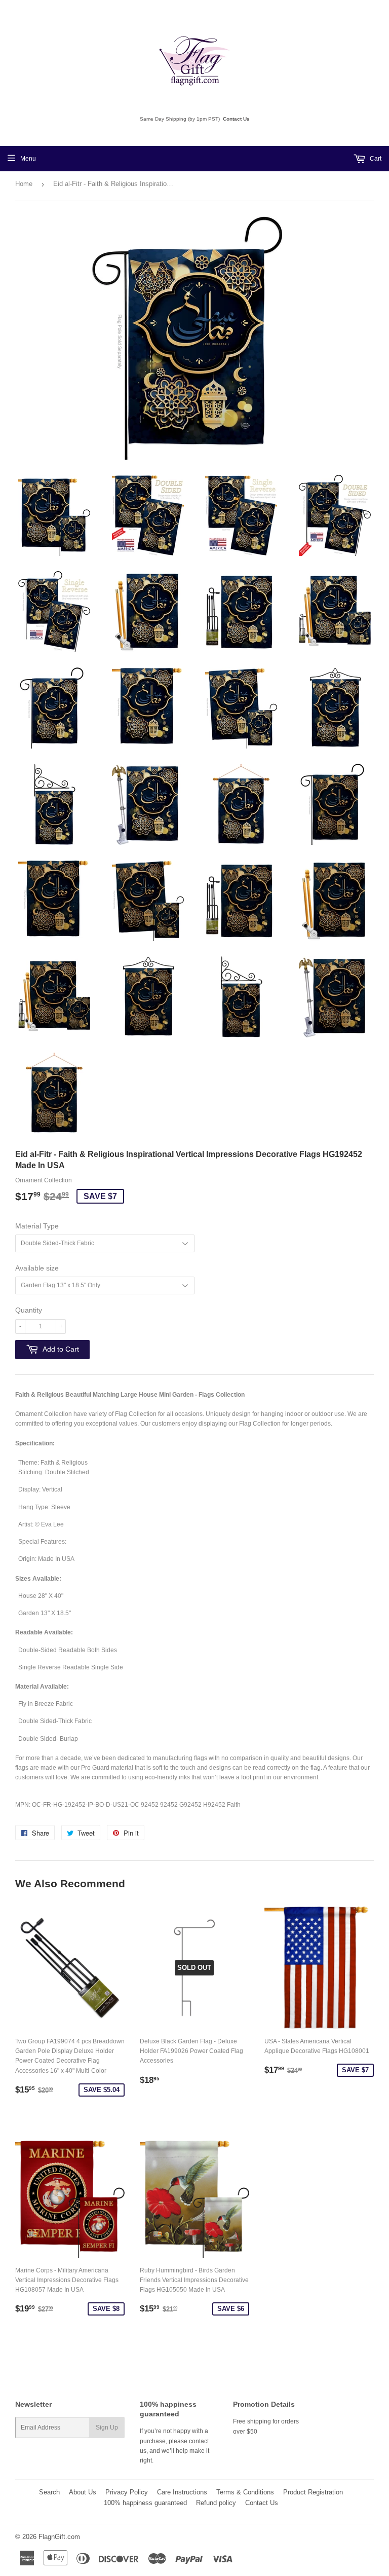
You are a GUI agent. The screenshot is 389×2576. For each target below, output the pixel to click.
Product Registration (313, 2492)
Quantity (29, 1310)
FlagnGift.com (59, 2537)
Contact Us (236, 119)
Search (49, 2492)
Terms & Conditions (245, 2492)
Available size (37, 1268)
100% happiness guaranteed (145, 2503)
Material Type (37, 1226)
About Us (83, 2492)
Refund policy (216, 2503)
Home (24, 184)
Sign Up (107, 2428)
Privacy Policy (127, 2492)
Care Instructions (182, 2492)
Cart (375, 159)
